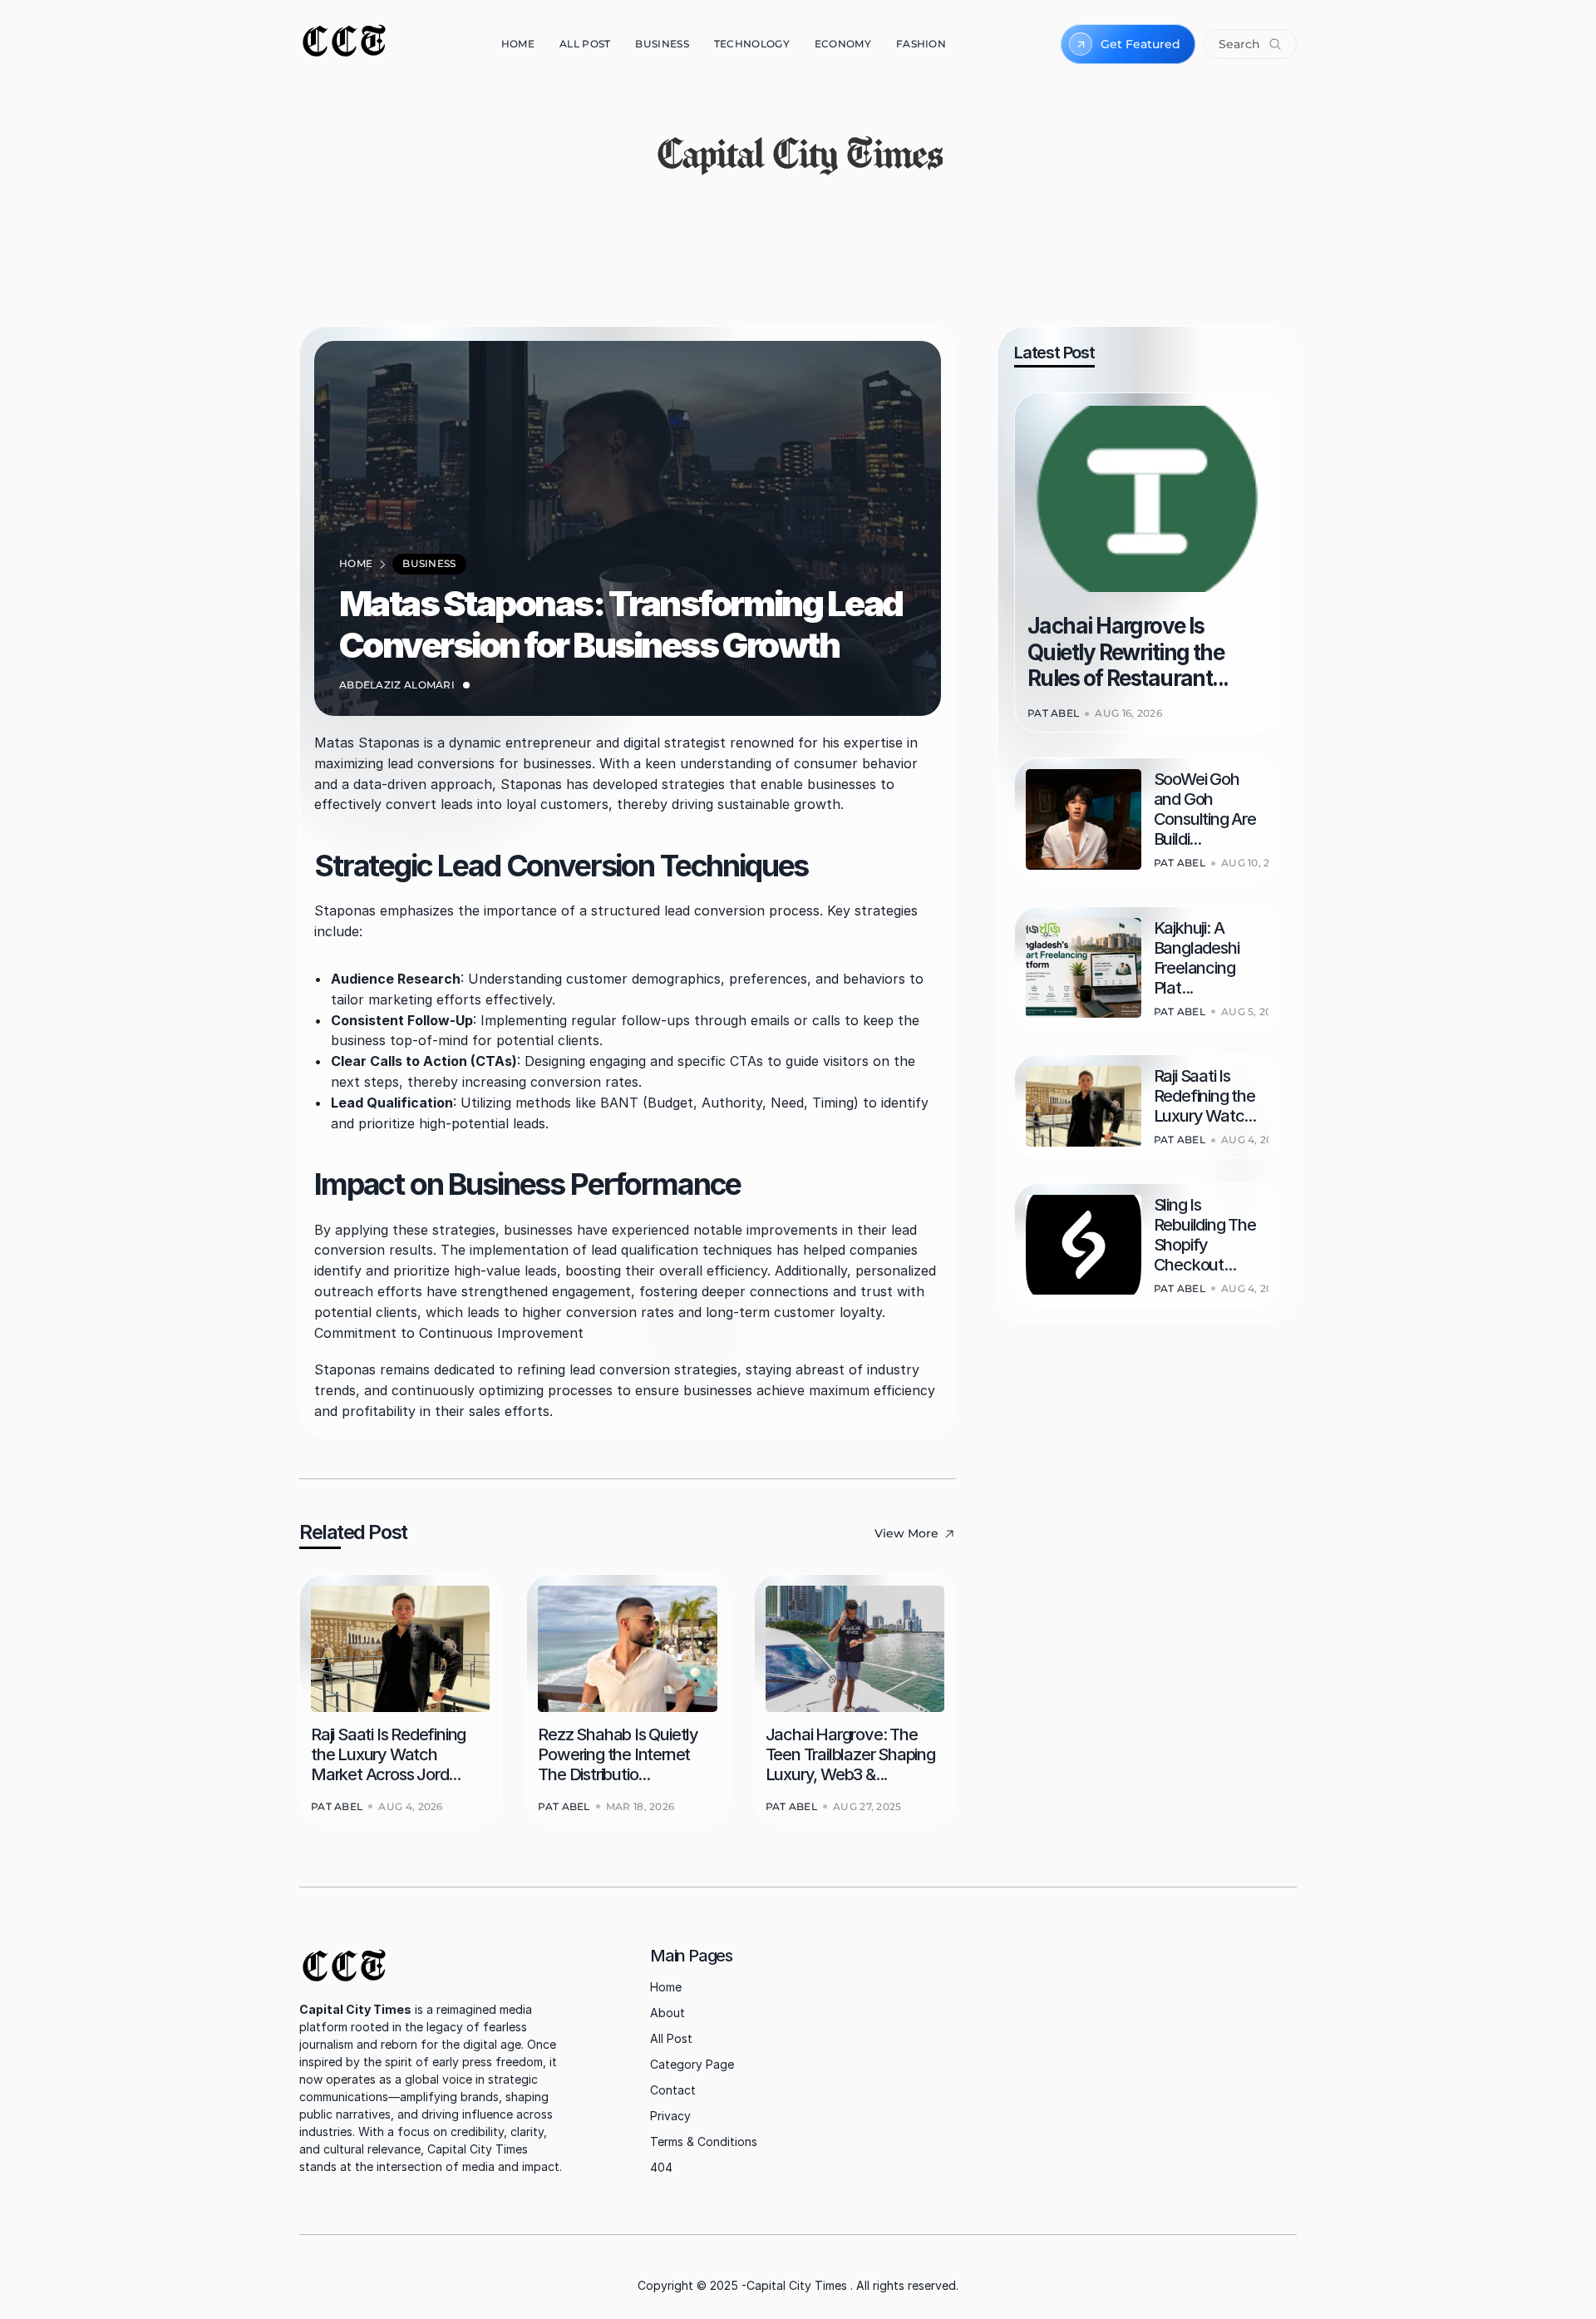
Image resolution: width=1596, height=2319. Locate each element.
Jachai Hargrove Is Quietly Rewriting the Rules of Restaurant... (1128, 651)
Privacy (670, 2116)
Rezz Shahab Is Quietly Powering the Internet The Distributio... (619, 1754)
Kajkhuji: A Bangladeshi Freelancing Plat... (1198, 958)
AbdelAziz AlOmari (397, 685)
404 (661, 2167)
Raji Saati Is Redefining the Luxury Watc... (1206, 1096)
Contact (673, 2090)
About (667, 2013)
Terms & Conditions (704, 2141)
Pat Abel (337, 1806)
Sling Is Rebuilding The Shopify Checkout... (1207, 1235)
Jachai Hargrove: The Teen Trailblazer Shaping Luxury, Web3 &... (852, 1754)
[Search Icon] (1250, 44)
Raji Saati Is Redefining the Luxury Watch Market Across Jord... (390, 1754)
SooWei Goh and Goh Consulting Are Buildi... (1207, 809)
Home (666, 1987)
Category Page (692, 2064)
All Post (671, 2038)
